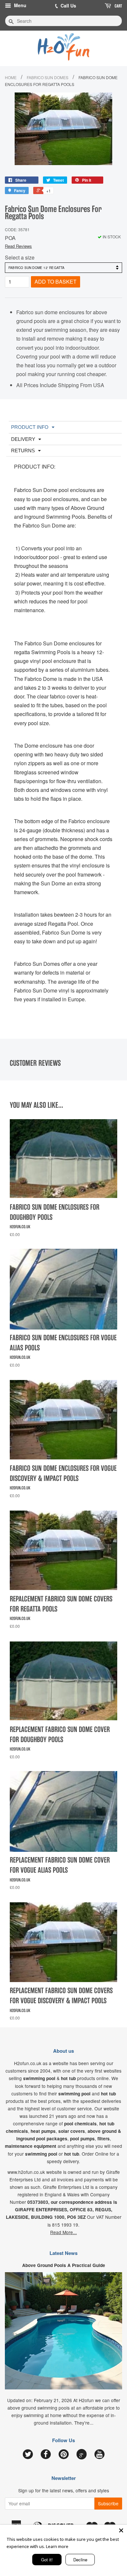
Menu (20, 5)
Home (11, 77)
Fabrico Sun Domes (48, 77)
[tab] (65, 427)
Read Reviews (18, 246)
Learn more (57, 2546)
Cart (118, 6)
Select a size (20, 257)
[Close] (121, 2530)
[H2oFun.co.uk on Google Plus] (81, 2454)
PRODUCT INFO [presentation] (30, 427)
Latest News (63, 2253)
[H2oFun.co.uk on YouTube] (99, 2455)
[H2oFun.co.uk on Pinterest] (64, 2455)
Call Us (68, 6)
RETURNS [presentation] (23, 450)
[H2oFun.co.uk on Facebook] (46, 2455)
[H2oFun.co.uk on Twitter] (28, 2455)
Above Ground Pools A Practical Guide (64, 2265)
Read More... (63, 2232)
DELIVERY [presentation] (23, 439)
